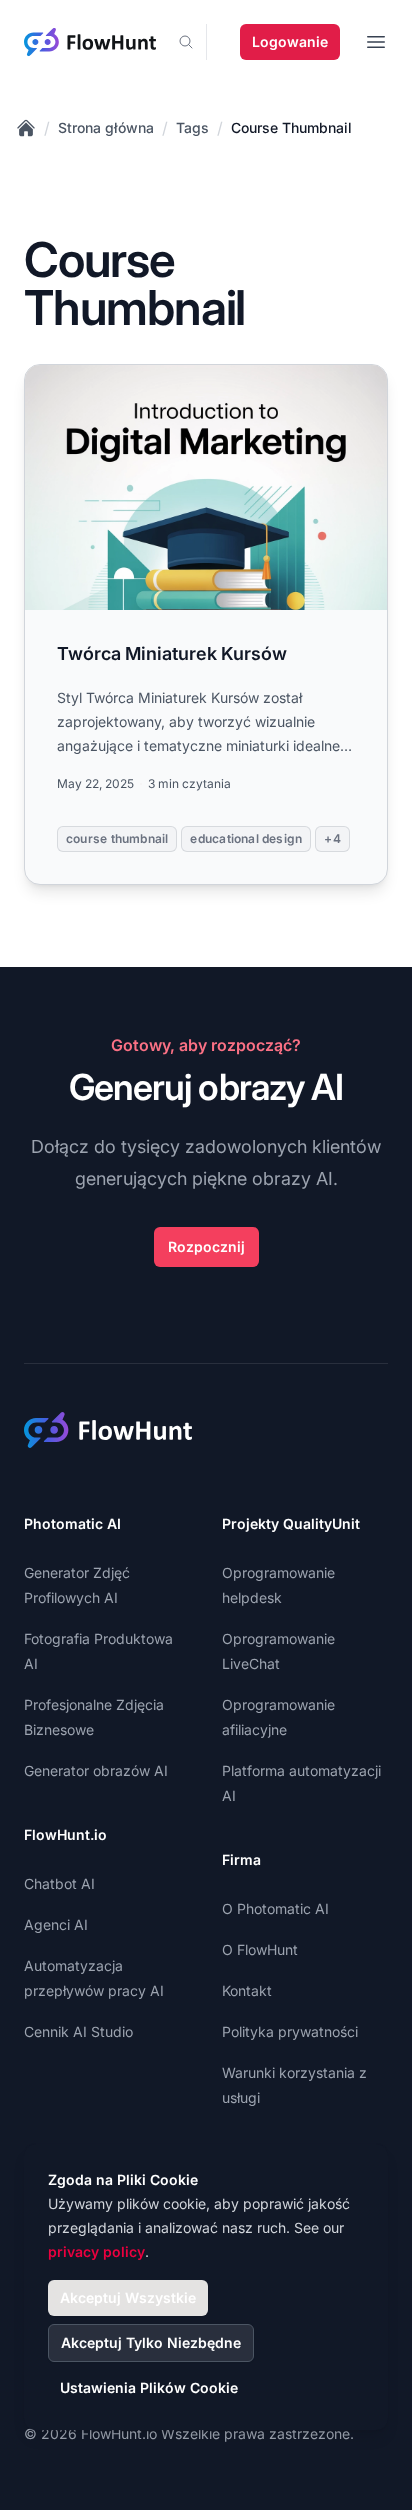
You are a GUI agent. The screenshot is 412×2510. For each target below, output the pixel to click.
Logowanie (290, 41)
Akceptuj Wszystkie (128, 2297)
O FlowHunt (260, 1949)
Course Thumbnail (291, 127)
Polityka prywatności (290, 2031)
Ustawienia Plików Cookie (149, 2387)
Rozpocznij (206, 1246)
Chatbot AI (59, 1883)
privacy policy (96, 2251)
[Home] (26, 128)
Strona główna (106, 127)
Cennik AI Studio (78, 2031)
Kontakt (247, 1990)
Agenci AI (56, 1924)
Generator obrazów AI (96, 1770)
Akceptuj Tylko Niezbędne (151, 2342)
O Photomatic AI (275, 1908)
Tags (192, 127)
